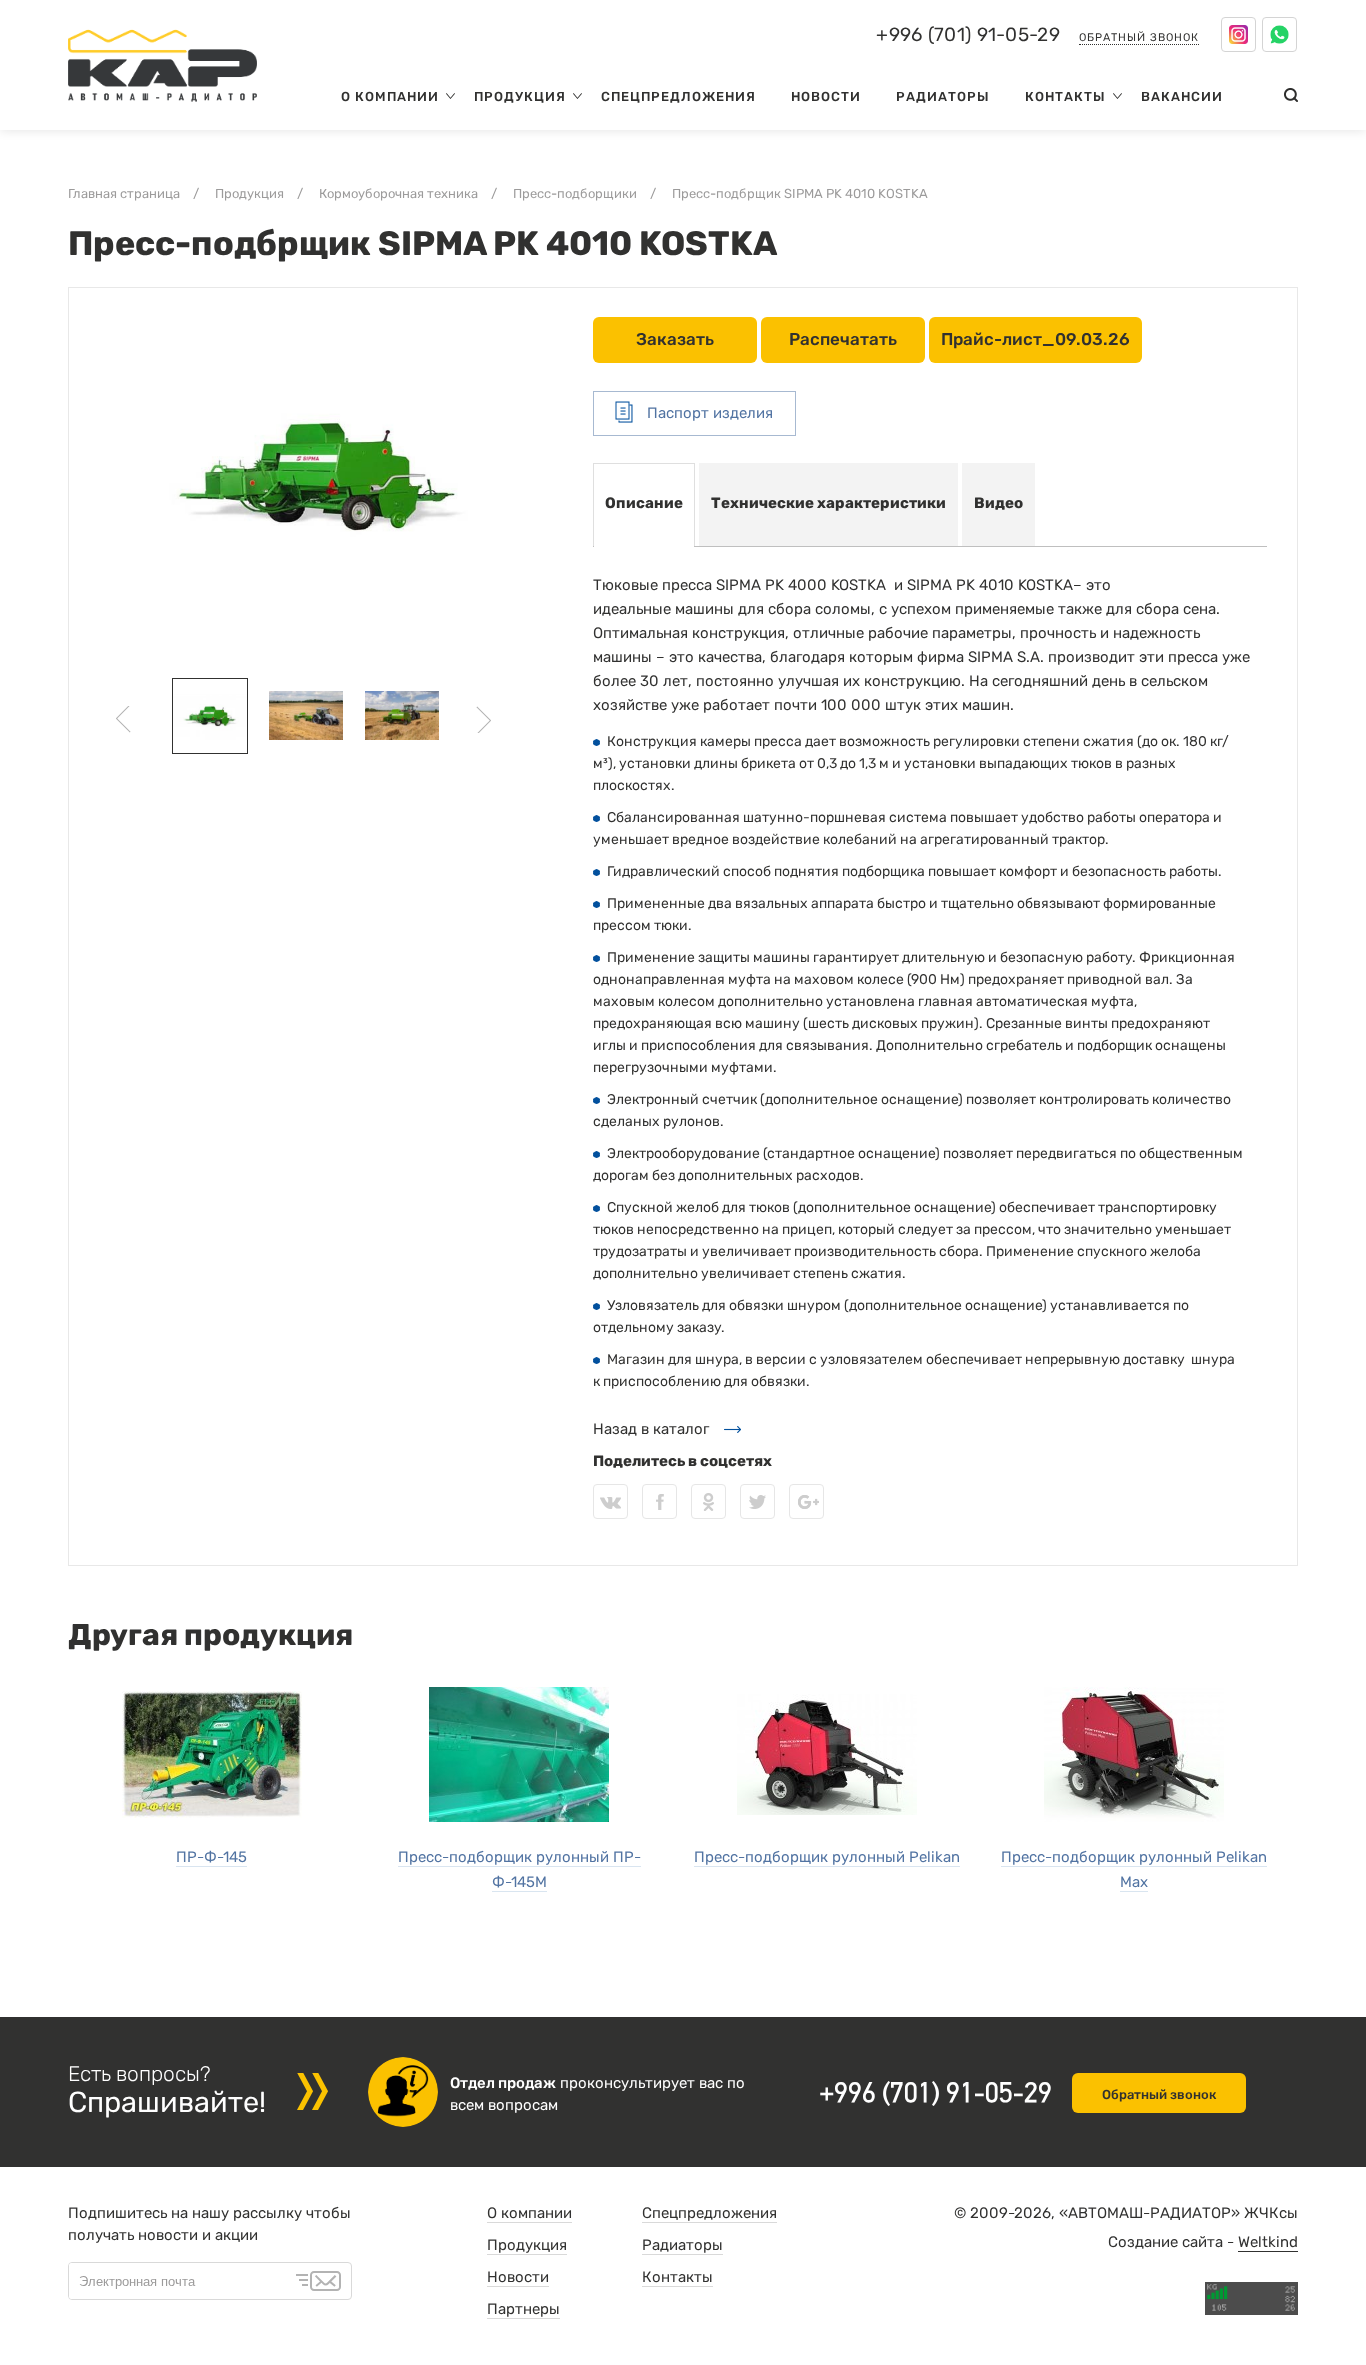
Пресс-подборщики (575, 193)
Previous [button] (123, 719)
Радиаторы (943, 96)
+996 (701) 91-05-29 (968, 35)
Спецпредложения (678, 96)
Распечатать (843, 339)
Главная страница (124, 193)
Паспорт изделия (708, 413)
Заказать (675, 339)
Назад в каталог (651, 1429)
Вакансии (1182, 96)
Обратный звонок (1139, 37)
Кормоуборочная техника (398, 193)
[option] (316, 473)
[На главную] (162, 106)
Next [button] (483, 719)
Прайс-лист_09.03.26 (1035, 339)
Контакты (1065, 96)
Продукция (520, 96)
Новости (826, 96)
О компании (390, 96)
